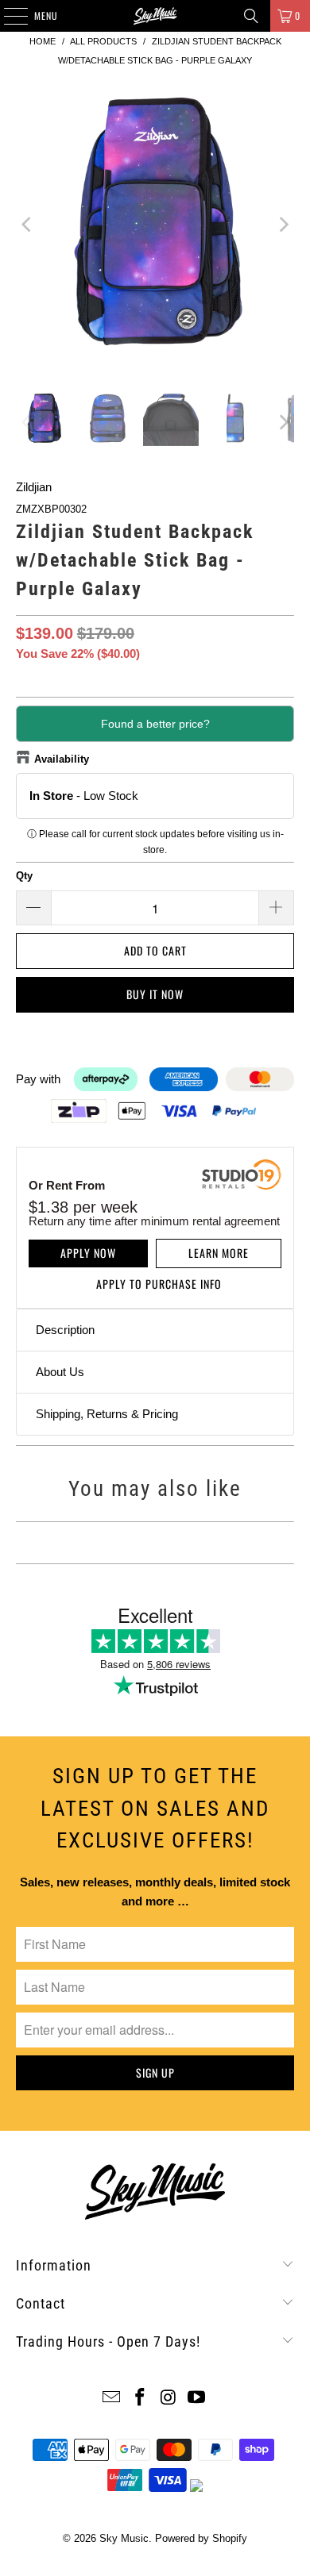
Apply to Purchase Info (159, 1284)
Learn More (219, 1253)
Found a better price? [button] (155, 724)
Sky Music (124, 2538)
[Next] (282, 225)
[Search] (251, 16)
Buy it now (155, 994)
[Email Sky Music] (112, 2399)
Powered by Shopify (201, 2538)
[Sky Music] (155, 16)
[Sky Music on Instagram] (169, 2399)
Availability (62, 759)
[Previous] (28, 225)
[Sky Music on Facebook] (140, 2399)
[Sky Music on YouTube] (197, 2399)
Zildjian (34, 487)
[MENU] (7, 16)
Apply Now (88, 1253)
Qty (24, 876)
